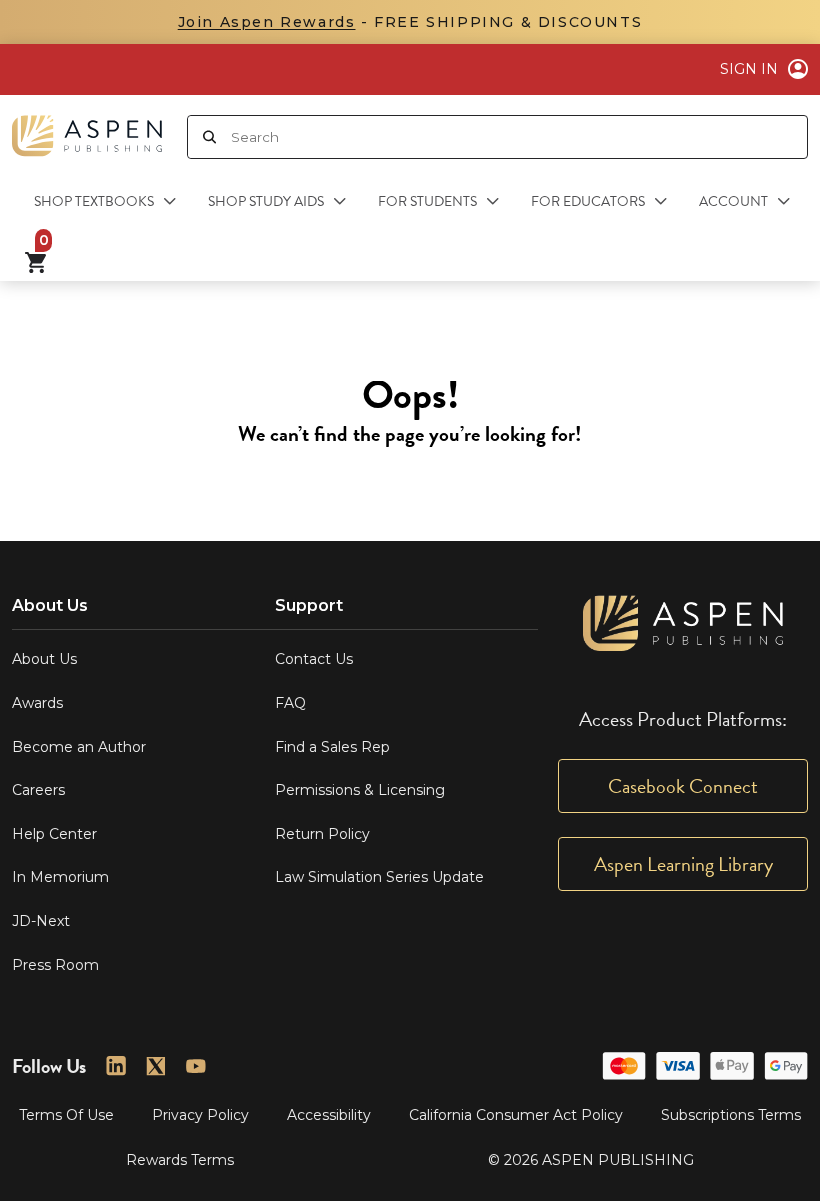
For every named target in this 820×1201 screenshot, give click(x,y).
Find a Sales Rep (332, 747)
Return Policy (322, 834)
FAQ (290, 703)
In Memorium (60, 877)
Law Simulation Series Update (379, 877)
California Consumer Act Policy (516, 1115)
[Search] (209, 137)
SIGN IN (749, 69)
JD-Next (41, 921)
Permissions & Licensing (360, 790)
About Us (44, 659)
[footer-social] (116, 1066)
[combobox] (519, 137)
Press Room (55, 965)
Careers (38, 790)
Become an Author (79, 747)
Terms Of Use (66, 1115)
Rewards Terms (180, 1160)
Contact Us (314, 659)
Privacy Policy (200, 1115)
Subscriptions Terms (731, 1115)
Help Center (54, 834)
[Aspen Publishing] (87, 128)
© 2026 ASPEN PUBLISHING (591, 1160)
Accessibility (329, 1115)
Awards (37, 703)
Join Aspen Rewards (267, 22)
